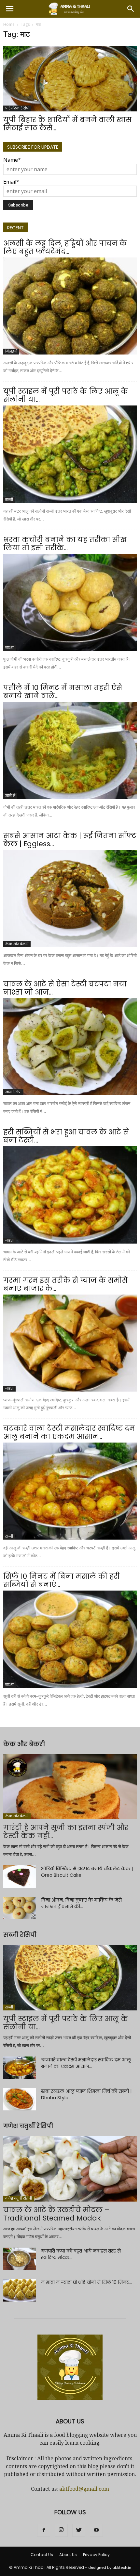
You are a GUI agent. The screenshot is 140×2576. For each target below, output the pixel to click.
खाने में (10, 796)
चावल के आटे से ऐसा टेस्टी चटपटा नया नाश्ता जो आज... (65, 988)
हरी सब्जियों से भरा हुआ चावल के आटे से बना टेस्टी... (66, 1136)
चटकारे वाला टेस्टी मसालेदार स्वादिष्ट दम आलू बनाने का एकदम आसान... (69, 1432)
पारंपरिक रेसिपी (17, 108)
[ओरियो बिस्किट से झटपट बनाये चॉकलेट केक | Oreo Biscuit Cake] (20, 1877)
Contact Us (42, 2555)
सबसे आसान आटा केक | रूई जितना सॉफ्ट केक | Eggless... (70, 840)
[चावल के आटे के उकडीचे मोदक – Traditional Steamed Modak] (70, 2169)
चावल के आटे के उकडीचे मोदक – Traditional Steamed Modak (56, 2214)
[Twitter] (79, 2530)
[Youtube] (96, 2530)
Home (9, 24)
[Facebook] (44, 2530)
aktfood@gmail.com (84, 2489)
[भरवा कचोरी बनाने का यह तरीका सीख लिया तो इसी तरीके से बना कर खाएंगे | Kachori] (70, 602)
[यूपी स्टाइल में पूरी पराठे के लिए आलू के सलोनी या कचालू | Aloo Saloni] (70, 454)
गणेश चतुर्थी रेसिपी (19, 2198)
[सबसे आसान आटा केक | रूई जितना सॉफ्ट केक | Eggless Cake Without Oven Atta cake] (70, 898)
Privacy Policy (96, 2555)
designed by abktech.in (110, 2568)
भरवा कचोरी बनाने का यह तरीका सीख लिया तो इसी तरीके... (65, 544)
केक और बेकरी (17, 944)
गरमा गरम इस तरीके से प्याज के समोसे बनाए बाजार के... (65, 1284)
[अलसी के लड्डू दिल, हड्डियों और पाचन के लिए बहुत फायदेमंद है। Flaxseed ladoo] (70, 306)
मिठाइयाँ (11, 351)
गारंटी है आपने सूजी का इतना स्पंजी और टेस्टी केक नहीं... (66, 1832)
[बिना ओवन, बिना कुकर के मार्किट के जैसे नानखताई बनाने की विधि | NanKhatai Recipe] (20, 1908)
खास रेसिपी (13, 1092)
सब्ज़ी (9, 500)
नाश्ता (9, 648)
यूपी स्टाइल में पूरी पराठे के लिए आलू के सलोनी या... (66, 395)
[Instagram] (61, 2530)
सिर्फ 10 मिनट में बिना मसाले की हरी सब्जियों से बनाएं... (62, 1580)
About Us (68, 2555)
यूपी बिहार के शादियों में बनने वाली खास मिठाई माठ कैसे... (67, 124)
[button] (131, 9)
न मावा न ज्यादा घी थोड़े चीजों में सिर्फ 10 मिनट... (87, 2282)
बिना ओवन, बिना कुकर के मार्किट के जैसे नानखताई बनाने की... (81, 1903)
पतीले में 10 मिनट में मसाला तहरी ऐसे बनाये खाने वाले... (63, 692)
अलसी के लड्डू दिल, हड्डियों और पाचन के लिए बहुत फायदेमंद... (65, 247)
